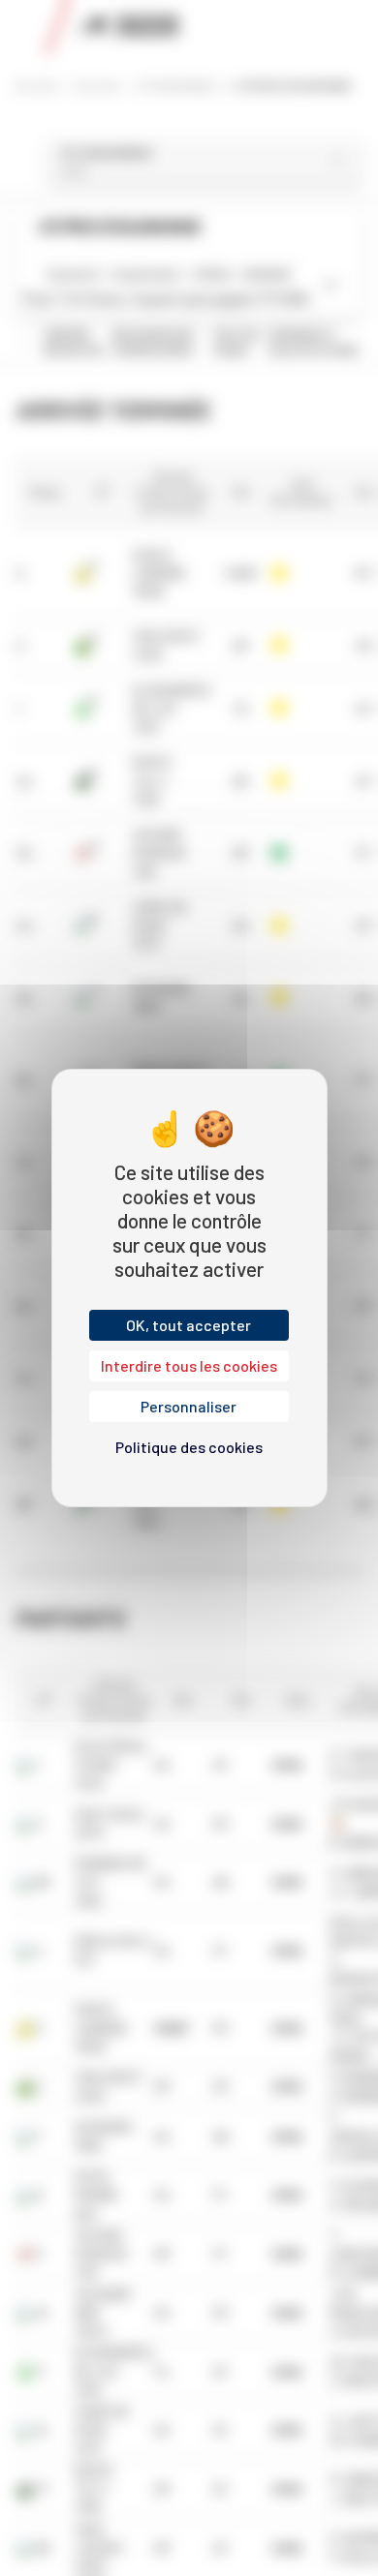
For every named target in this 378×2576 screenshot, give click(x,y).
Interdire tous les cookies (189, 1365)
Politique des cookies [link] (189, 1447)
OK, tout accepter (189, 1325)
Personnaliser (189, 1406)
